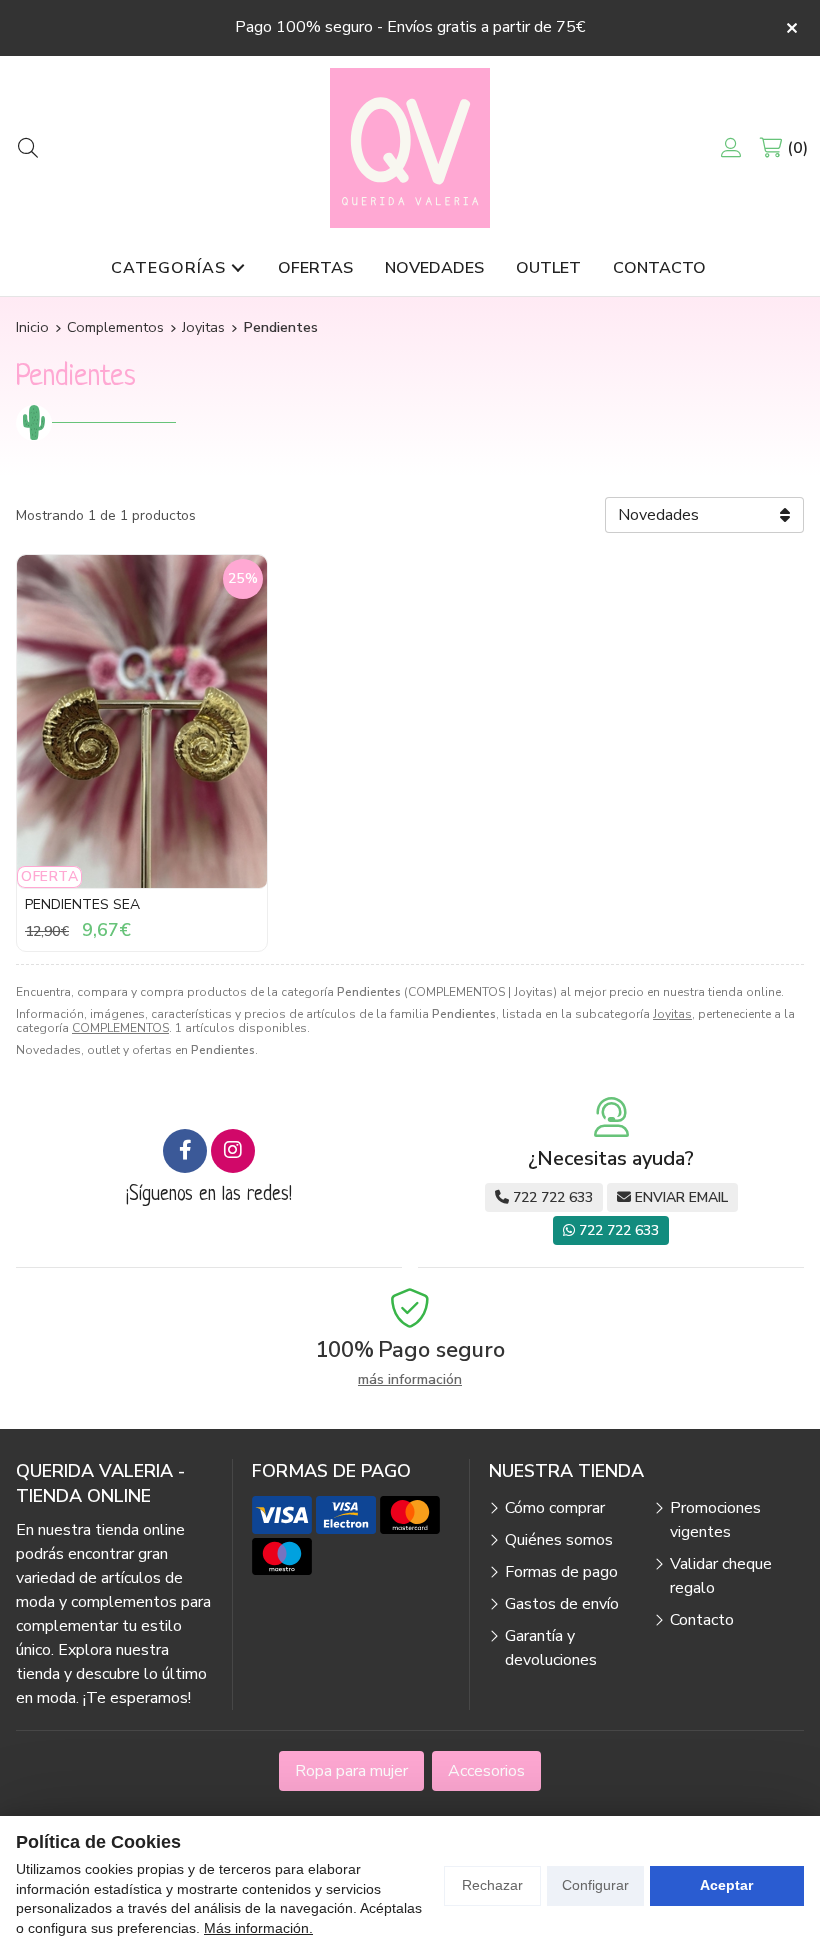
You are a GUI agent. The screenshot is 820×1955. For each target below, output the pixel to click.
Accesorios (486, 1771)
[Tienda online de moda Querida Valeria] (410, 148)
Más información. (258, 1928)
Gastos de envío (562, 1604)
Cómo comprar (555, 1508)
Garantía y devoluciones (551, 1648)
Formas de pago (561, 1572)
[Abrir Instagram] (233, 1151)
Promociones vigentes (715, 1520)
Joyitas (672, 1014)
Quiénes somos (559, 1540)
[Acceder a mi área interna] (731, 148)
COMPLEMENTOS (120, 1028)
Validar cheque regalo (721, 1576)
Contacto (702, 1620)
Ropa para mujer (351, 1771)
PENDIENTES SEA (82, 904)
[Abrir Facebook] (185, 1151)
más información (410, 1380)
